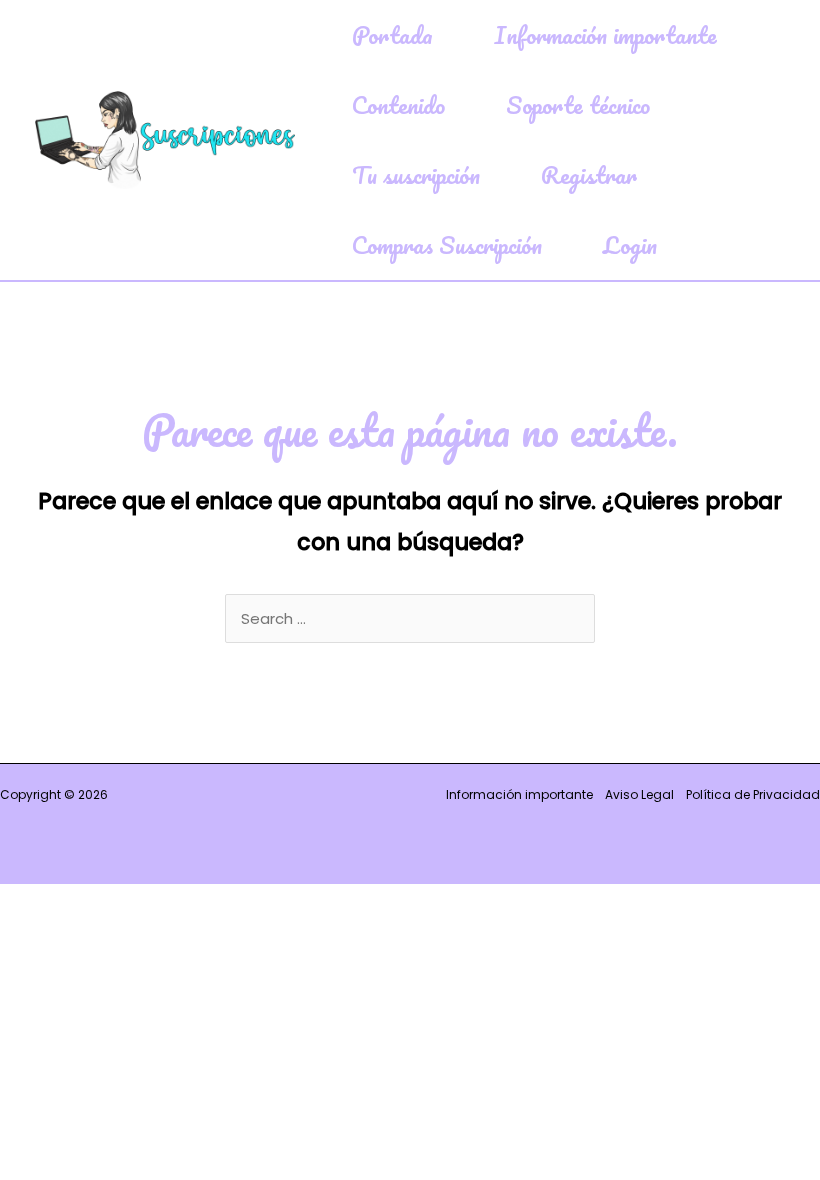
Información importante (519, 794)
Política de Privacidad (753, 794)
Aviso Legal (639, 794)
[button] (441, 35)
